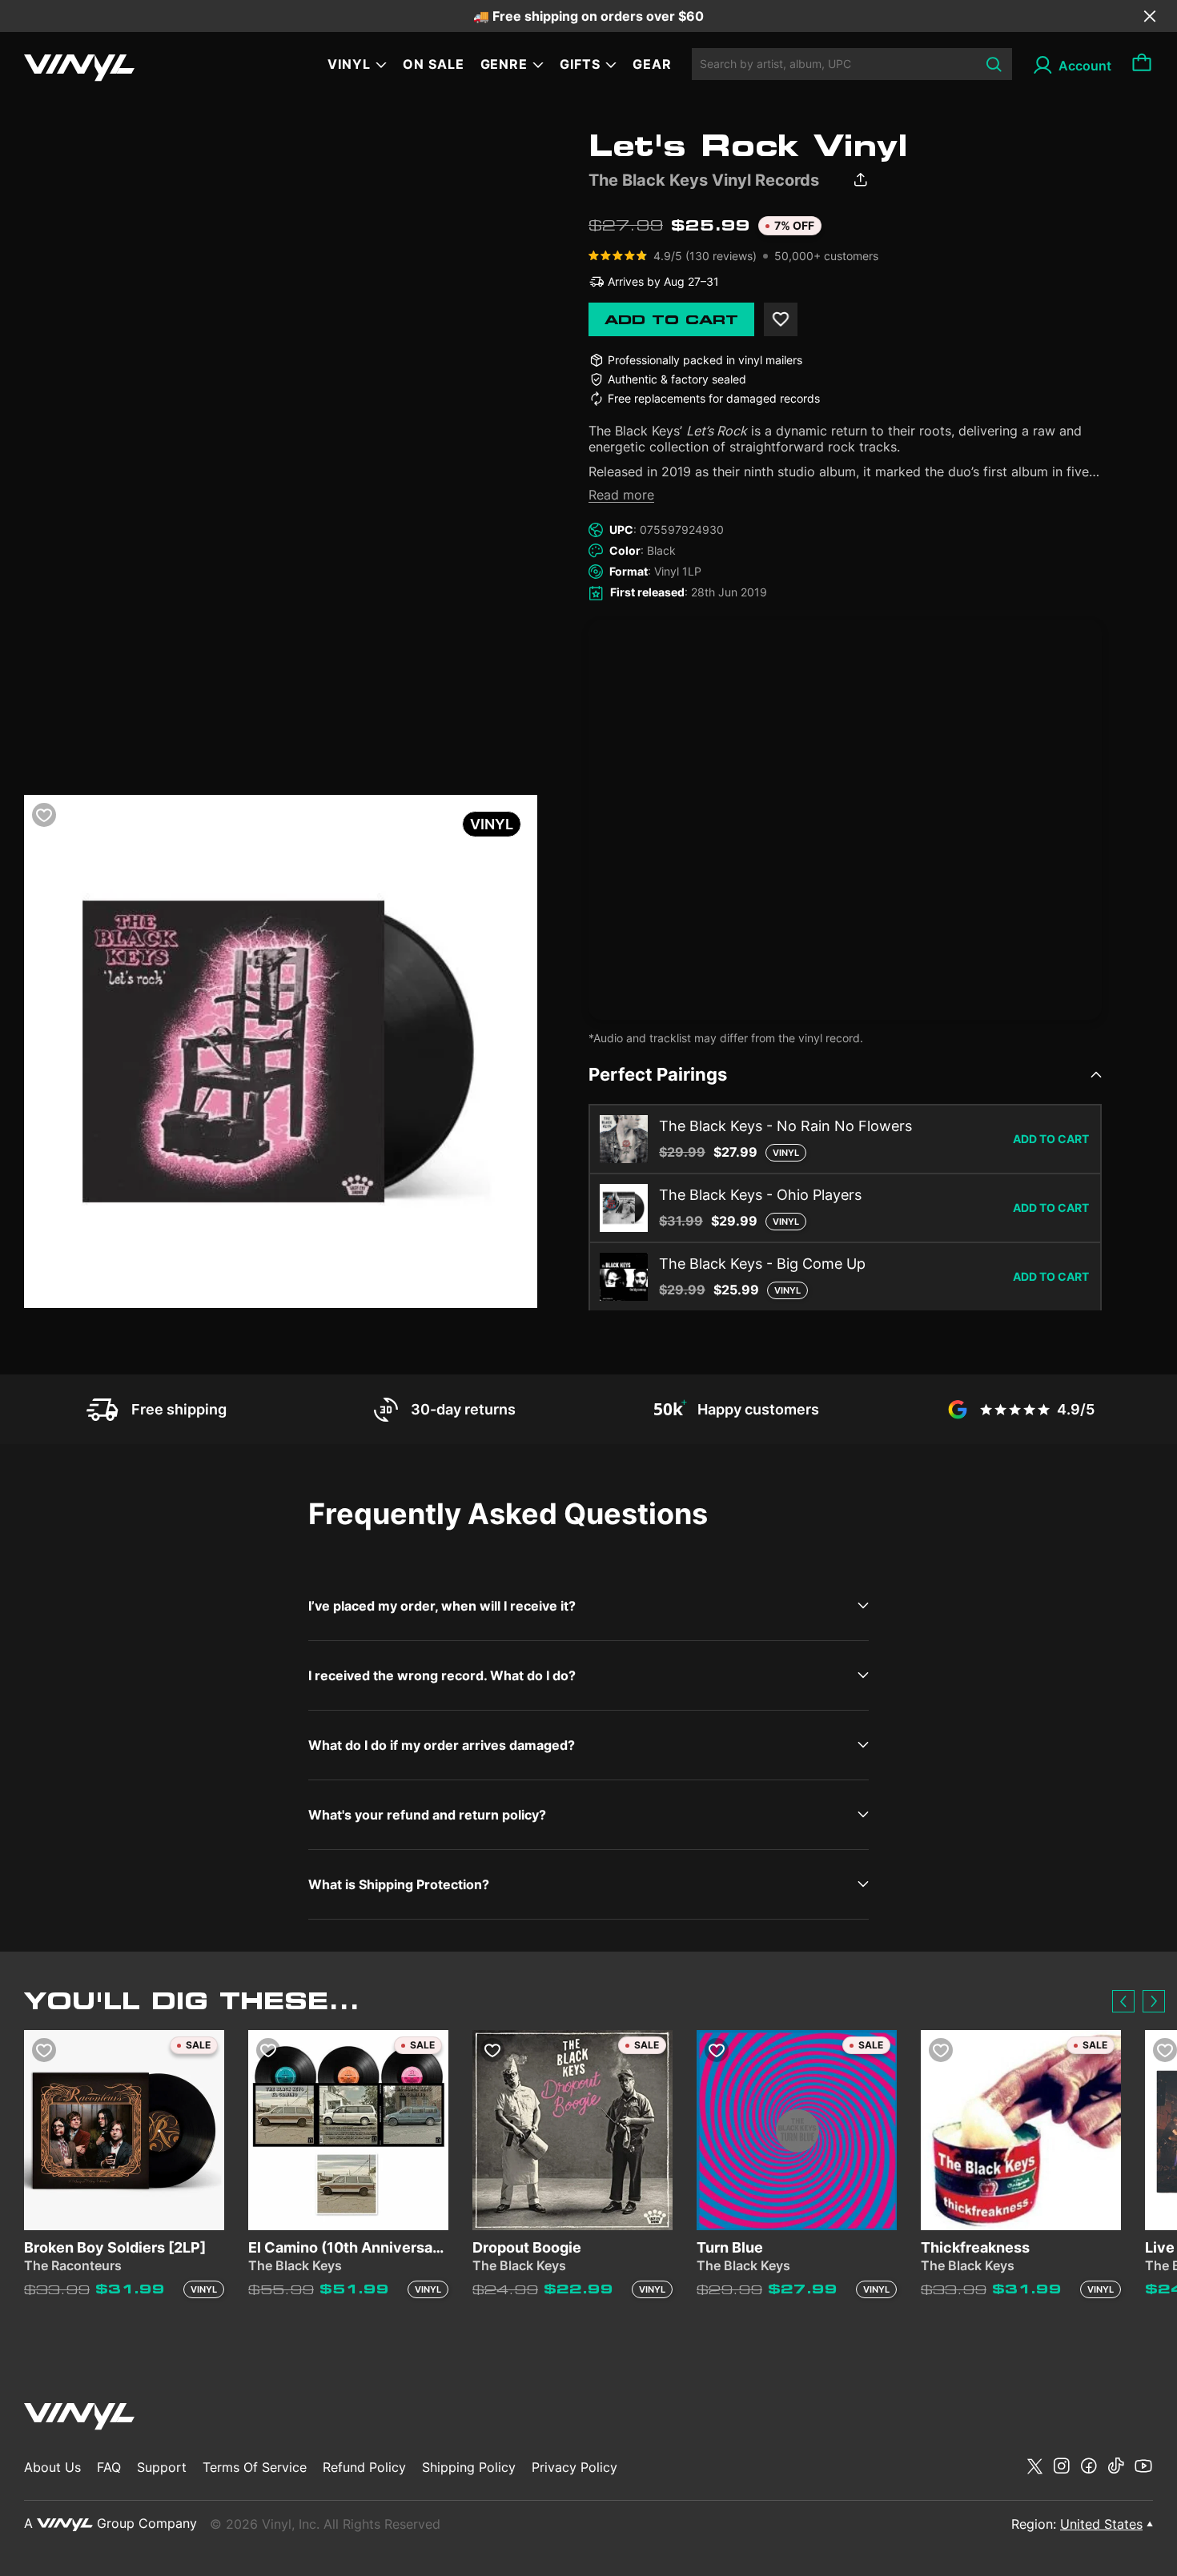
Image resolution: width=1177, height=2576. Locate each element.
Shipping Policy (469, 2467)
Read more (621, 495)
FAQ (109, 2467)
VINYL (349, 64)
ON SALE (434, 64)
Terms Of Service (255, 2467)
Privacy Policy (574, 2467)
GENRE (504, 64)
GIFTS (580, 64)
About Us (52, 2467)
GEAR (652, 64)
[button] (1123, 2001)
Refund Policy (364, 2467)
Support (162, 2467)
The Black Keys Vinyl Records (704, 180)
